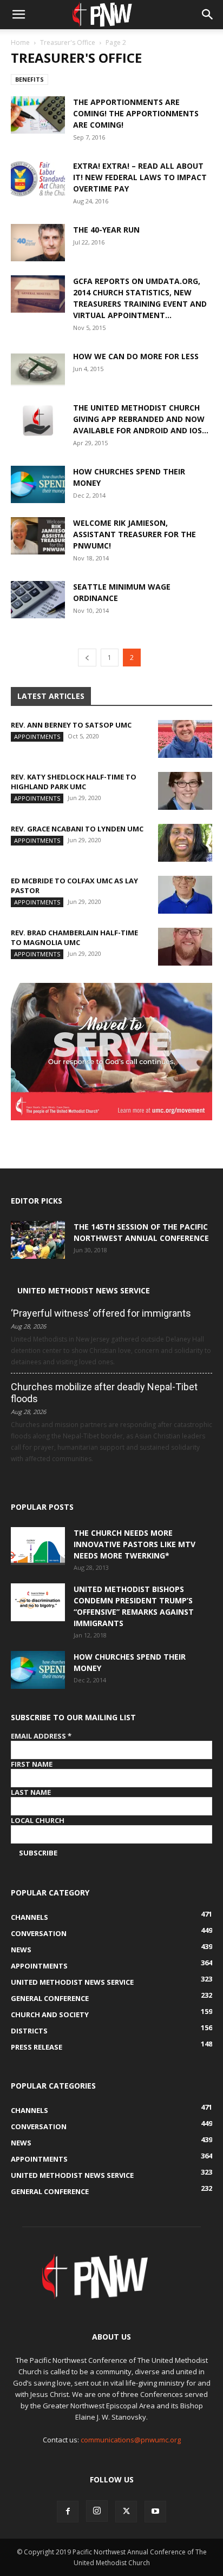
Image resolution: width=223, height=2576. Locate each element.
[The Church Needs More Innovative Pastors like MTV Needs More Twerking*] (38, 1546)
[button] (18, 15)
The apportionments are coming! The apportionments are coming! (136, 113)
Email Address (41, 1736)
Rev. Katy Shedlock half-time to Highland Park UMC (74, 782)
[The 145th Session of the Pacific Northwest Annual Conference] (38, 1240)
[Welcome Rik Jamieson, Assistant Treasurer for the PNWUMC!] (38, 536)
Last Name (31, 1792)
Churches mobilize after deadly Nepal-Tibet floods (104, 1393)
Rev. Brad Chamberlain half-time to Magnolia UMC (74, 937)
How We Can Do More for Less (136, 356)
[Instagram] (97, 2511)
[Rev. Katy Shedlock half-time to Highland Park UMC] (185, 791)
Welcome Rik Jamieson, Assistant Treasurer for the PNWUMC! (135, 534)
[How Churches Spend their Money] (38, 484)
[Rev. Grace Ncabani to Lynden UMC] (185, 843)
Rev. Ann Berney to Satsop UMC (71, 725)
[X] (126, 2512)
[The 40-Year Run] (38, 243)
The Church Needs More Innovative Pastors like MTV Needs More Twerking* (135, 1544)
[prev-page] (87, 658)
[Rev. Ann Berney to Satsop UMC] (185, 739)
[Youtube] (155, 2512)
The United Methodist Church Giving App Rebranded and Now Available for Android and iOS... (141, 419)
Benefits (29, 79)
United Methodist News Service (84, 1290)
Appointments (37, 737)
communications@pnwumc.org (131, 2440)
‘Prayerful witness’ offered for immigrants (101, 1313)
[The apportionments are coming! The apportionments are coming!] (38, 115)
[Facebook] (68, 2512)
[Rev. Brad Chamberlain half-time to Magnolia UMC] (185, 947)
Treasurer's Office (68, 42)
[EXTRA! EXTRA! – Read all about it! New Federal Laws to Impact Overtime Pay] (38, 179)
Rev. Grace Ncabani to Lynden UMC (77, 829)
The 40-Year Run (106, 230)
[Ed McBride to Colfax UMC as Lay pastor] (185, 895)
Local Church (38, 1820)
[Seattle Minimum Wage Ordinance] (38, 600)
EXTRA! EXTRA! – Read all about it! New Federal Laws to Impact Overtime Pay (140, 177)
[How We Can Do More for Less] (38, 369)
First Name (32, 1764)
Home (20, 42)
